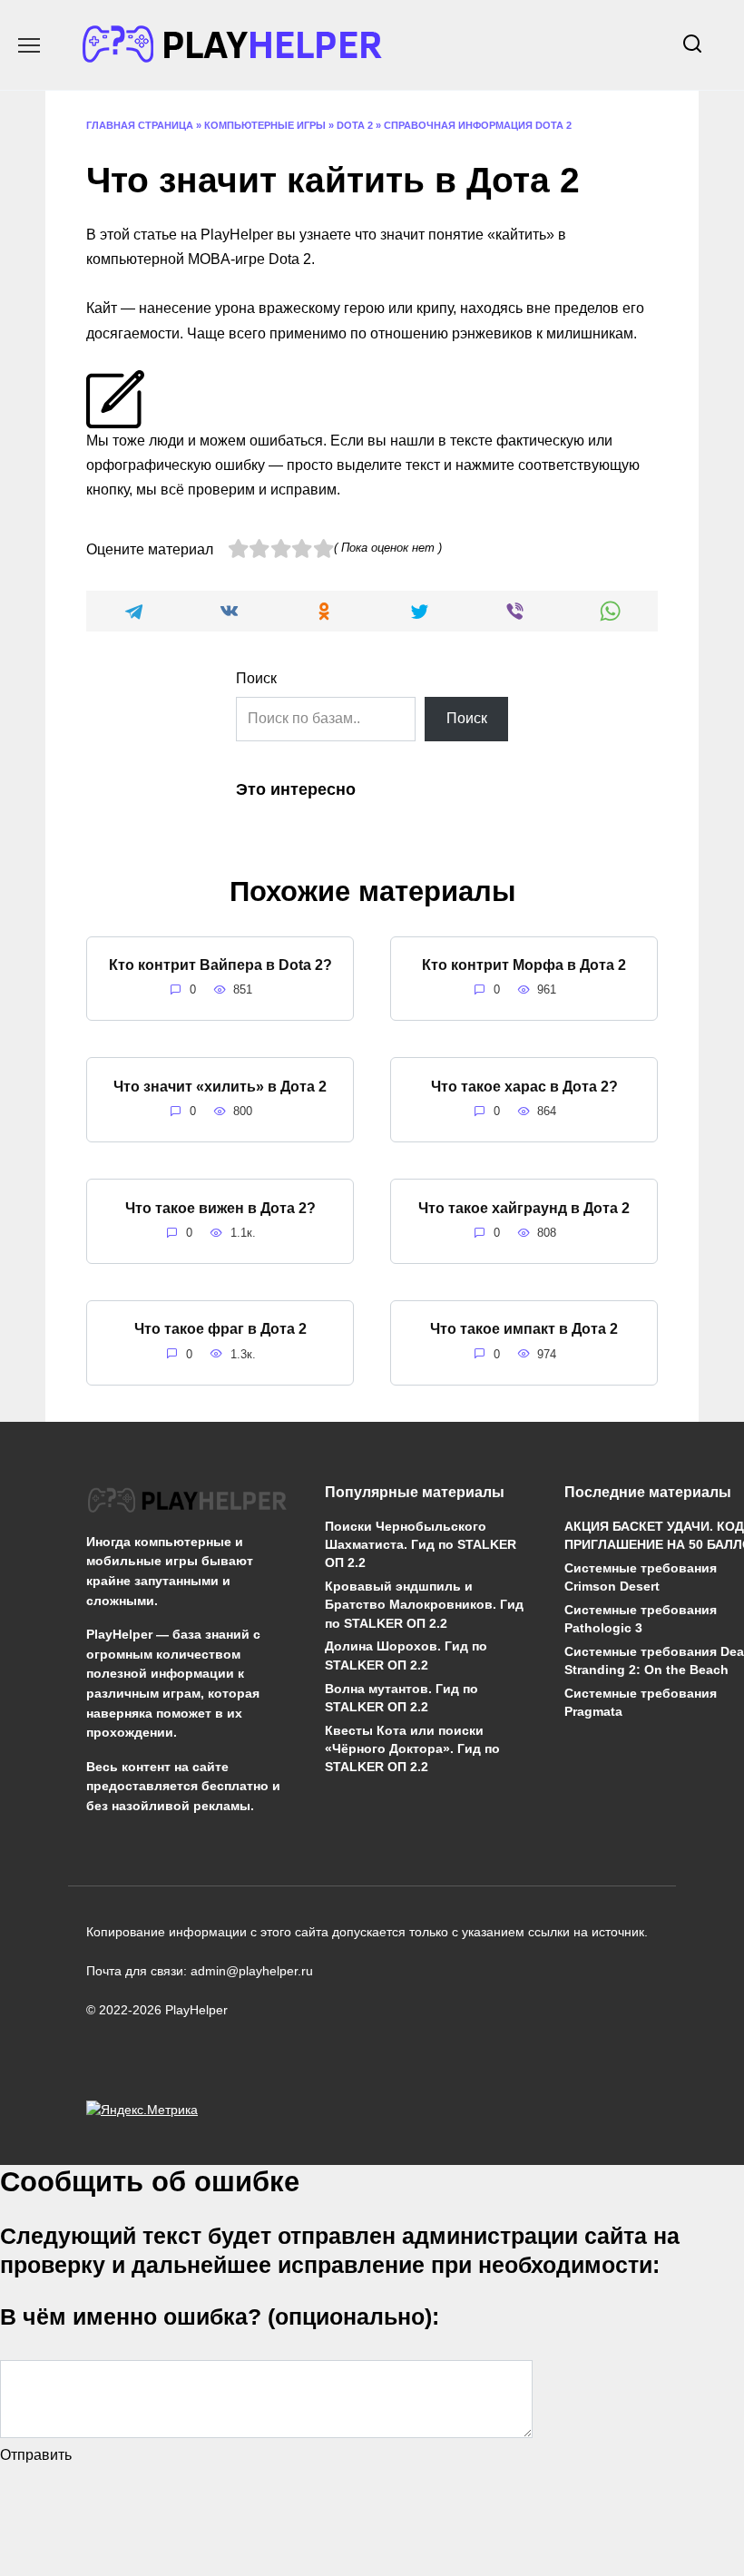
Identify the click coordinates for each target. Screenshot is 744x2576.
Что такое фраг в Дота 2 (220, 1329)
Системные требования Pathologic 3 (641, 1620)
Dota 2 (355, 125)
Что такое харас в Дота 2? (524, 1086)
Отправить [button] (36, 2455)
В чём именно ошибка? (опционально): (220, 2316)
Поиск (256, 678)
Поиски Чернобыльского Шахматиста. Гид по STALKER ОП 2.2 (421, 1544)
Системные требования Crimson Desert (641, 1578)
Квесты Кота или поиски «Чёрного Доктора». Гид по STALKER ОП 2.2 (412, 1748)
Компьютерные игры (265, 125)
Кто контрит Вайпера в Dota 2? (220, 965)
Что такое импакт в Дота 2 (524, 1329)
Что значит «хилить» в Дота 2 (220, 1086)
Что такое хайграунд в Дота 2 (524, 1207)
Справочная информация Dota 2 (478, 125)
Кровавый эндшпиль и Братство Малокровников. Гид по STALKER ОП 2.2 (424, 1605)
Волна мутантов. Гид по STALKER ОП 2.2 (401, 1698)
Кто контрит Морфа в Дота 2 (524, 965)
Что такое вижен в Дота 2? (220, 1207)
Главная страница (140, 125)
